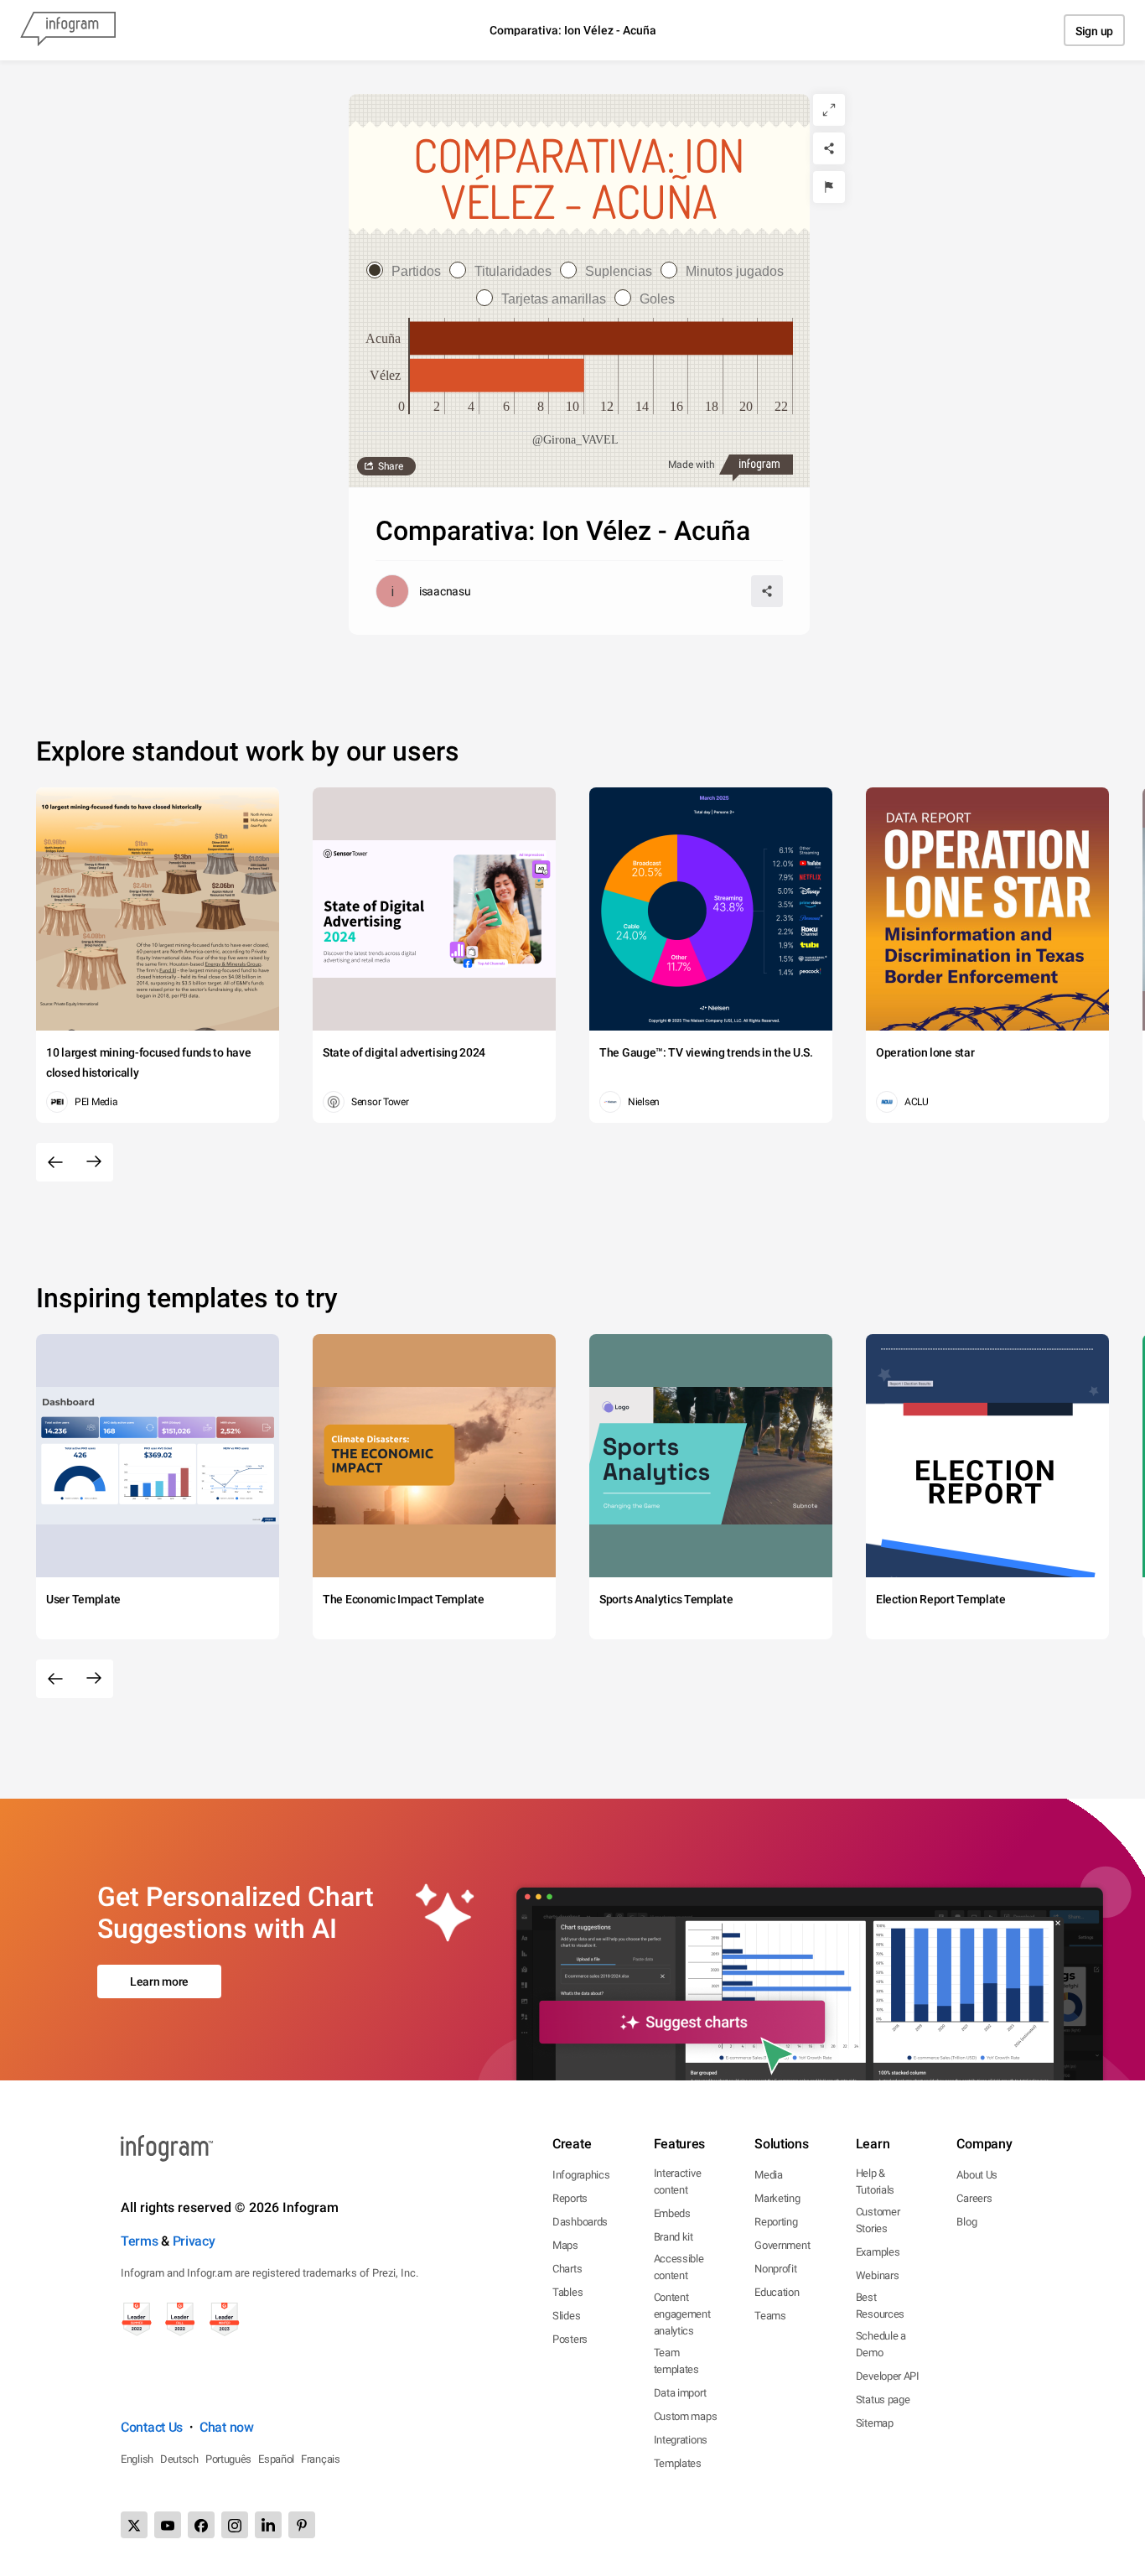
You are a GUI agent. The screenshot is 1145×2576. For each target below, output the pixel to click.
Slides (566, 2316)
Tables (567, 2292)
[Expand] (829, 110)
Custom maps (686, 2416)
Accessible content (679, 2267)
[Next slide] (94, 1162)
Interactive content (678, 2181)
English (137, 2459)
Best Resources (880, 2306)
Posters (570, 2339)
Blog (966, 2222)
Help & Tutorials (875, 2181)
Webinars (878, 2275)
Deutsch (179, 2459)
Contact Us (152, 2427)
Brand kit (674, 2237)
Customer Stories (878, 2220)
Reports (570, 2198)
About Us (977, 2175)
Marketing (777, 2198)
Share (391, 466)
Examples (878, 2252)
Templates (678, 2463)
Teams (770, 2316)
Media (769, 2175)
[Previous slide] (55, 1162)
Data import (680, 2393)
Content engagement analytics (682, 2314)
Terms (140, 2241)
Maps (565, 2245)
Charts (567, 2269)
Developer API (888, 2376)
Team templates (676, 2361)
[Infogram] (68, 30)
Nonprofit (775, 2269)
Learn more (159, 1981)
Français (321, 2459)
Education (777, 2292)
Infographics (581, 2175)
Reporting (776, 2222)
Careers (974, 2198)
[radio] (408, 271)
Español (276, 2459)
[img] (601, 338)
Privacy (194, 2241)
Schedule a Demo (881, 2344)
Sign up (1094, 31)
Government (782, 2245)
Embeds (672, 2213)
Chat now (227, 2427)
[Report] (829, 187)
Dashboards (580, 2222)
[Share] (829, 148)
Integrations (681, 2440)
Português (228, 2459)
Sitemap (875, 2423)
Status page (883, 2399)
